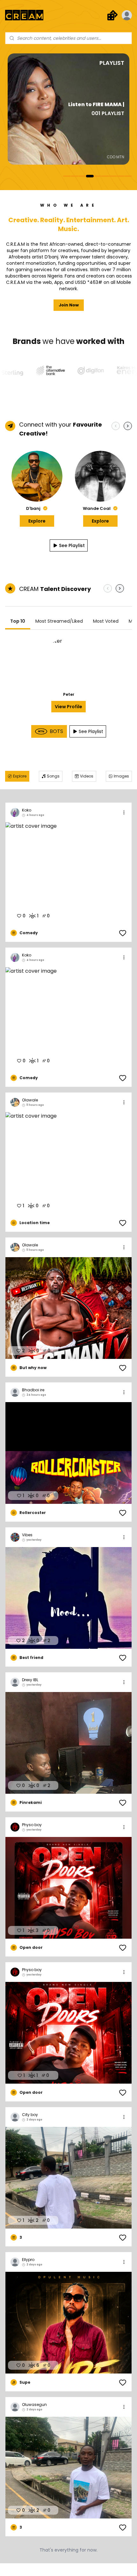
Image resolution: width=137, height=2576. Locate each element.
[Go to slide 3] (82, 176)
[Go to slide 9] (128, 176)
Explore (37, 521)
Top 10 (18, 621)
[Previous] (116, 426)
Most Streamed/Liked (59, 621)
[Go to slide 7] (113, 176)
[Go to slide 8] (120, 176)
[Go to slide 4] (90, 176)
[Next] (128, 426)
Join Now (69, 305)
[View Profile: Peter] (68, 663)
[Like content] (123, 933)
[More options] (124, 812)
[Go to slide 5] (97, 176)
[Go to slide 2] (75, 176)
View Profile (68, 707)
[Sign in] (127, 15)
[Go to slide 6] (105, 176)
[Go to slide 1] (67, 176)
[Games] (112, 15)
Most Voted (106, 621)
